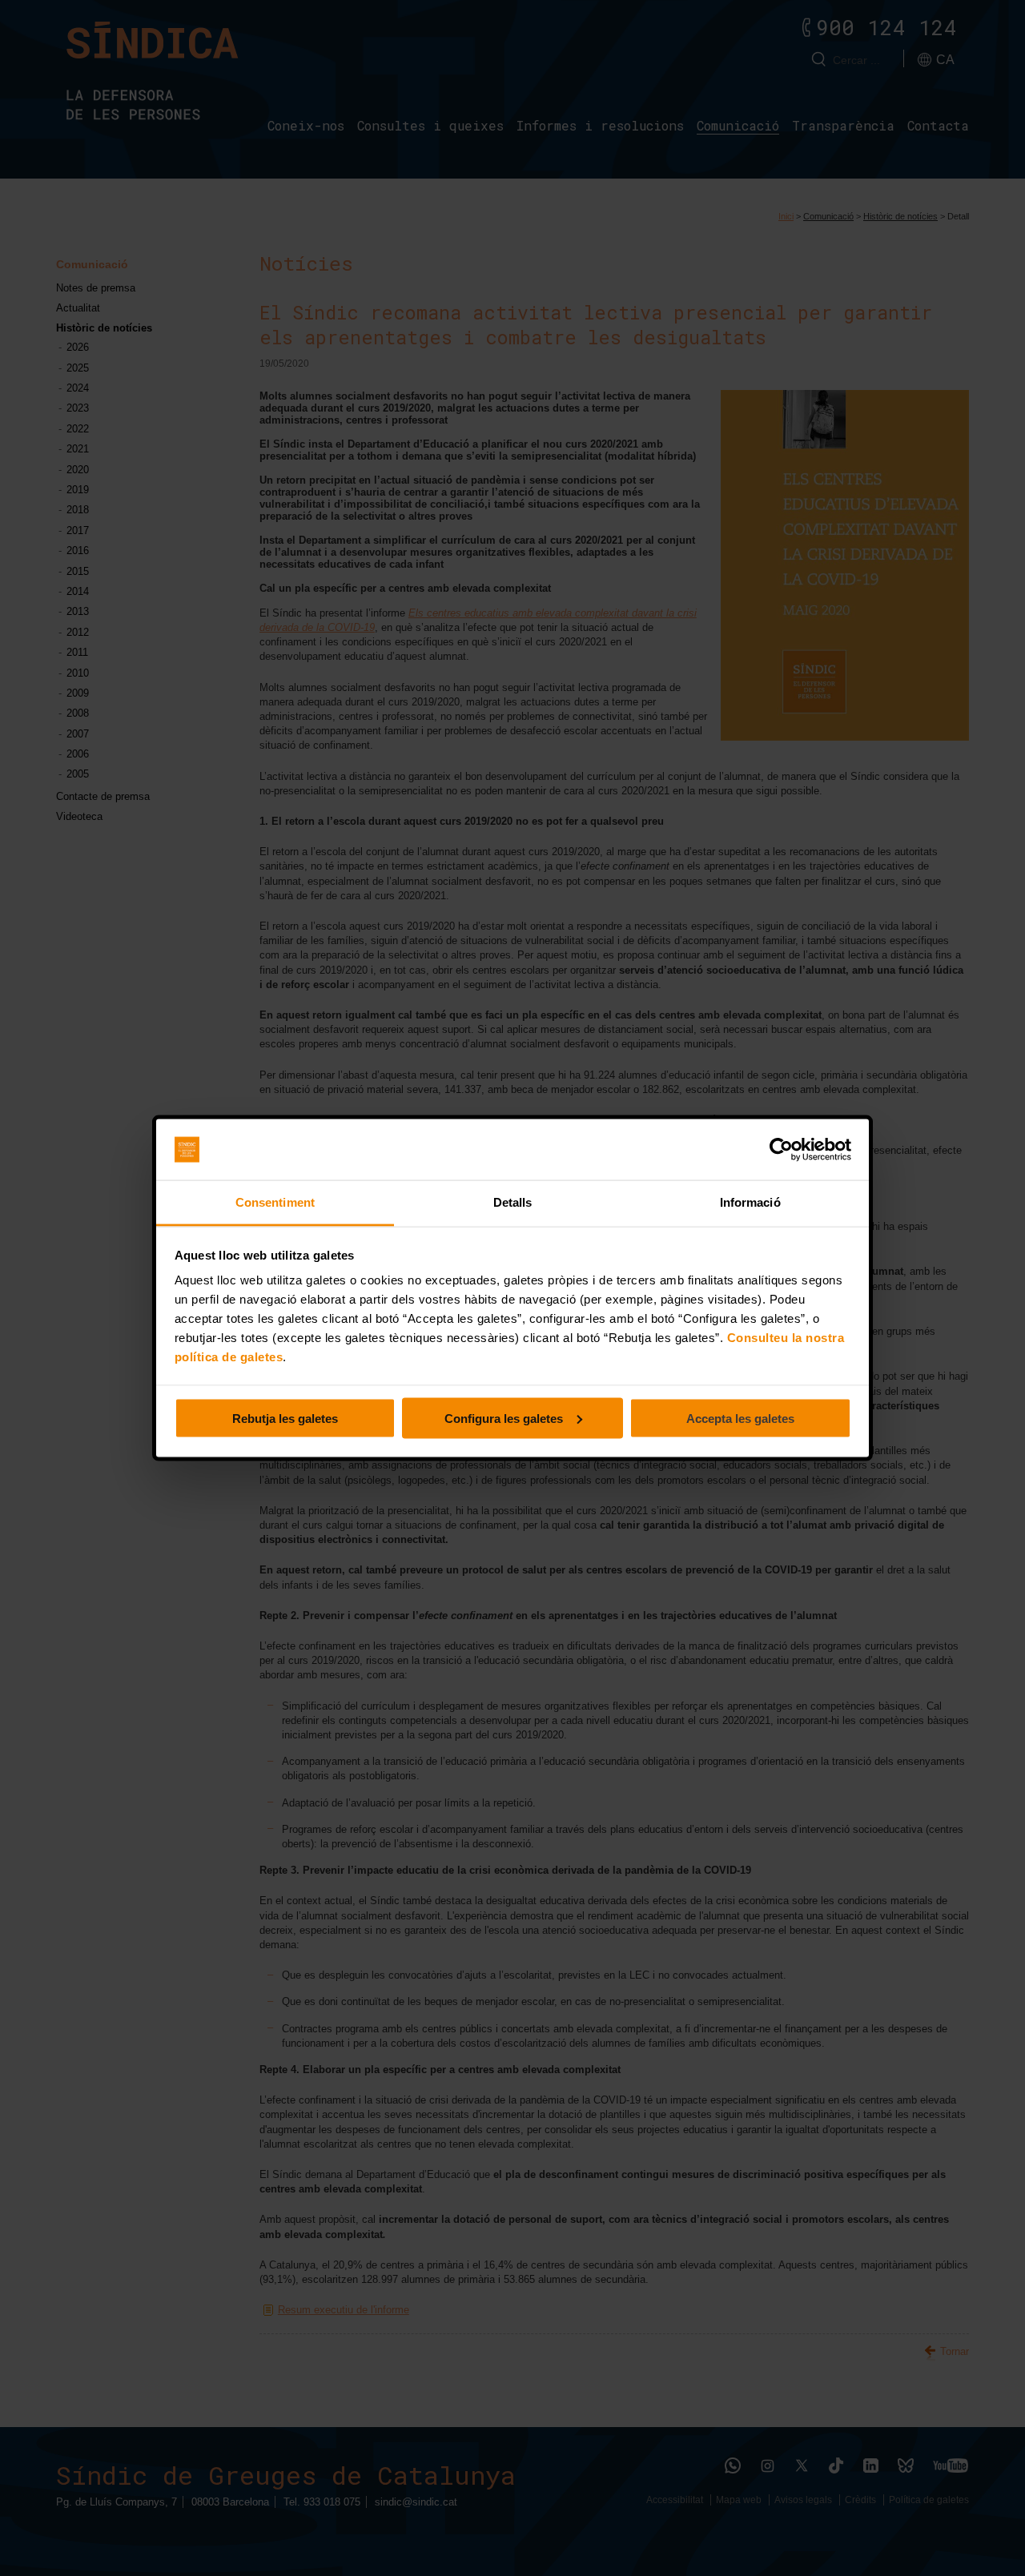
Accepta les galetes (740, 1418)
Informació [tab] (750, 1202)
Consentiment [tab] (275, 1202)
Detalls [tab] (513, 1202)
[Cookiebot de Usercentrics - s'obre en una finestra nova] (781, 1150)
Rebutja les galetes (285, 1418)
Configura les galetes (504, 1418)
